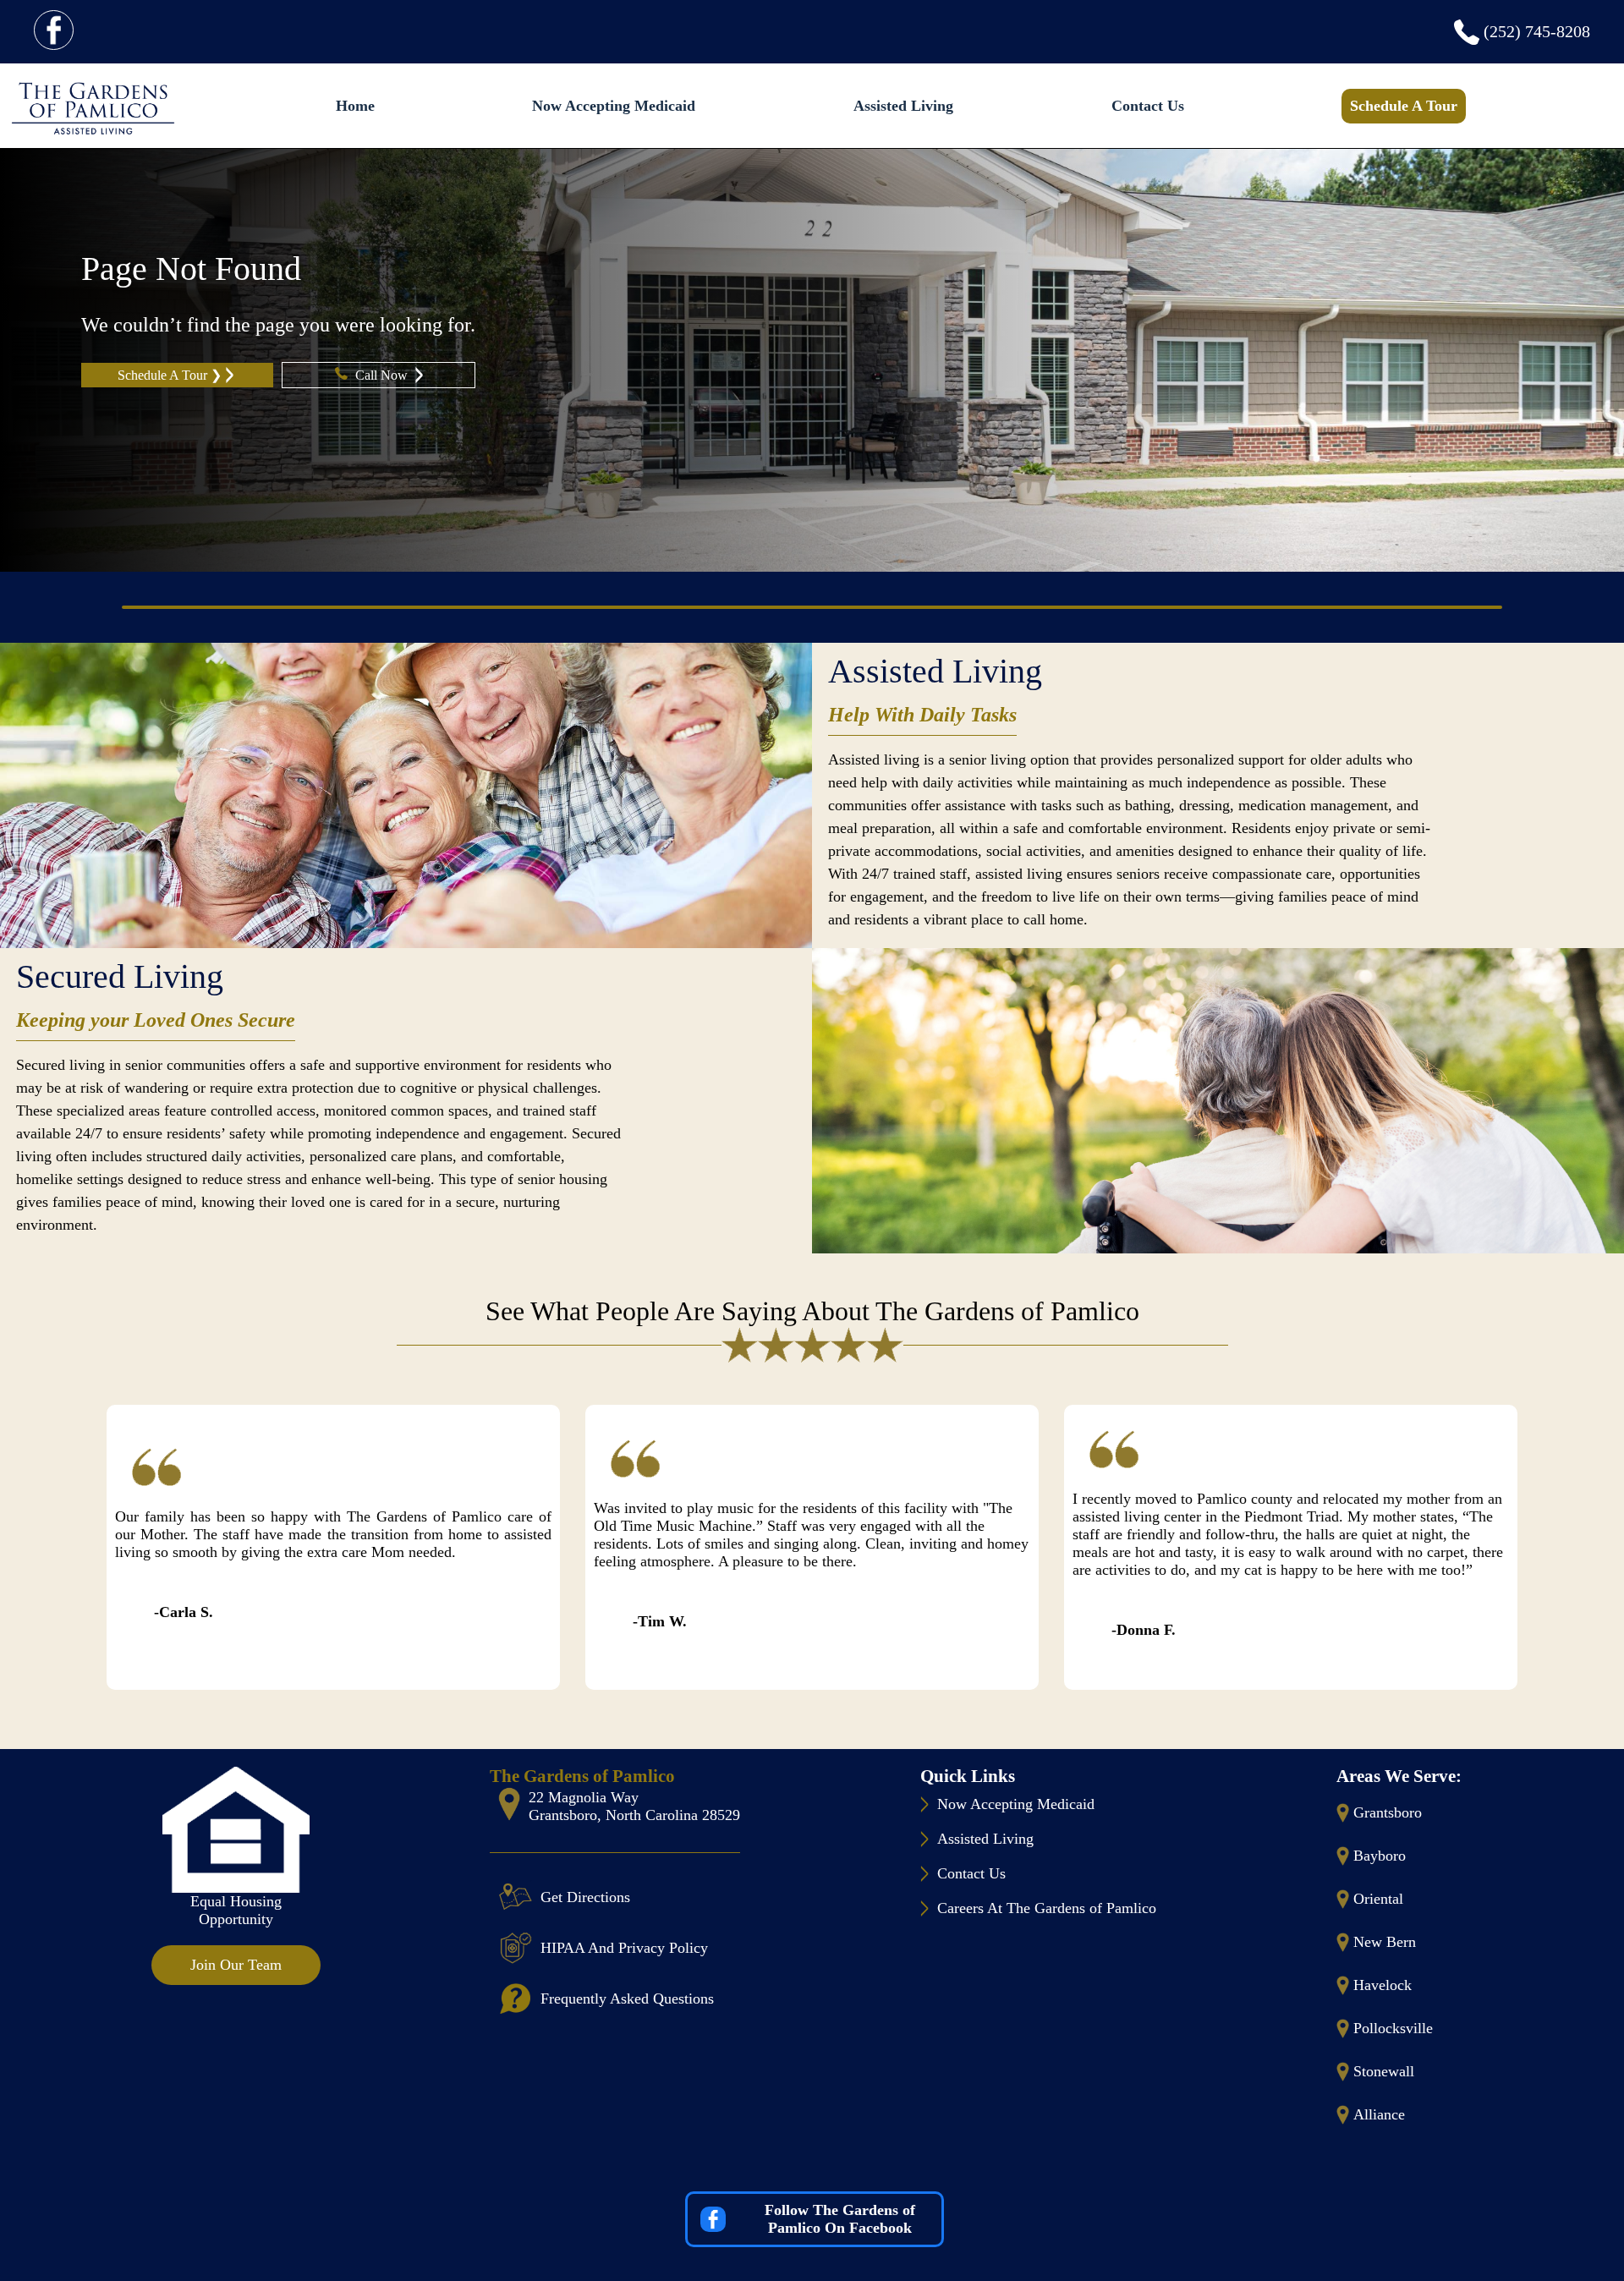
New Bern (1385, 1942)
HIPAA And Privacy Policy (624, 1948)
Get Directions (585, 1897)
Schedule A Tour (1404, 106)
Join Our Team (236, 1965)
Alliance (1379, 2114)
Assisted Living (903, 106)
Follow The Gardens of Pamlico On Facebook (840, 2219)
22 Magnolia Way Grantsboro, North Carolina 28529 (634, 1806)
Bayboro (1380, 1856)
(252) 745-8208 (1537, 31)
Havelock (1383, 1985)
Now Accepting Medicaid (614, 106)
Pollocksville (1393, 2028)
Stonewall (1384, 2071)
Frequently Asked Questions (627, 1999)
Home (355, 106)
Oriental (1378, 1899)
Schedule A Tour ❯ (170, 375)
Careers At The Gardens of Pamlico (1047, 1908)
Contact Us (1148, 106)
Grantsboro (1388, 1812)
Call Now (383, 375)
